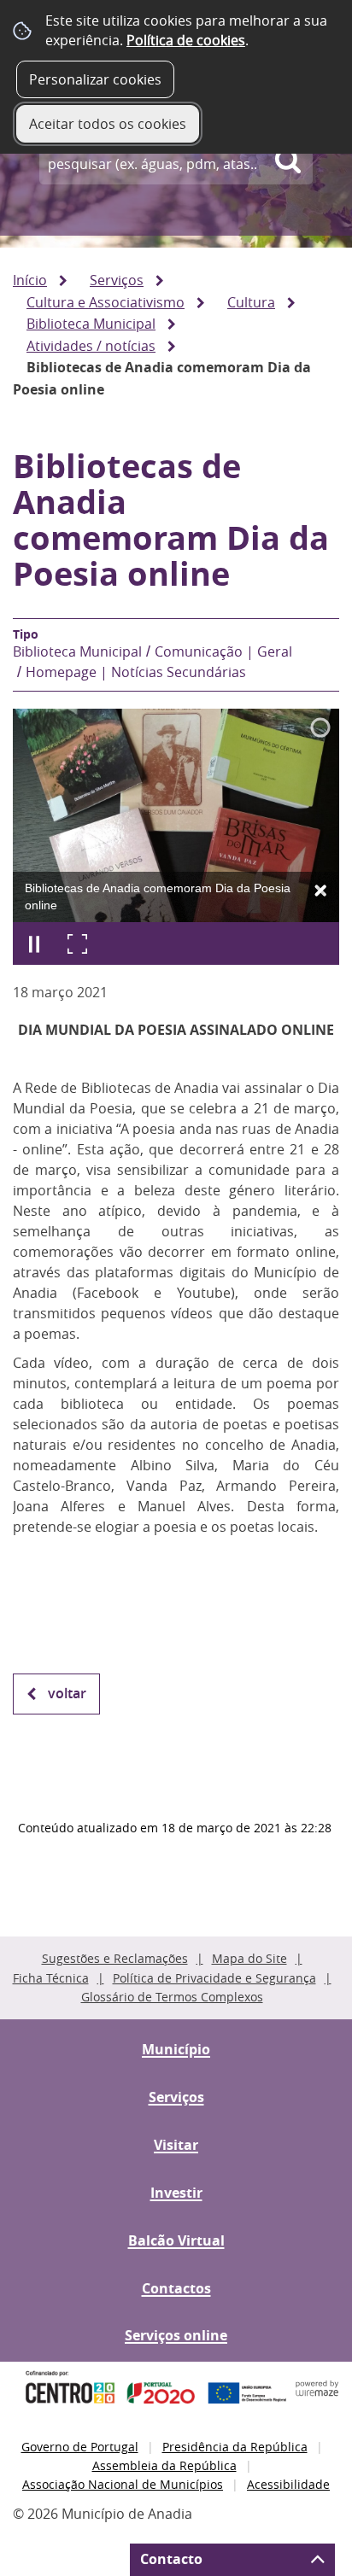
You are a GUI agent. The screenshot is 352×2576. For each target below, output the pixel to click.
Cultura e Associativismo (106, 302)
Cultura (251, 302)
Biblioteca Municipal (91, 324)
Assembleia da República (164, 2465)
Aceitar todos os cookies (108, 124)
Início (30, 280)
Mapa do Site (249, 1958)
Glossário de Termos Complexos (172, 1997)
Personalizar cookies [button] (95, 79)
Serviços (117, 280)
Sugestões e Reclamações (115, 1958)
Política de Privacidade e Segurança (214, 1978)
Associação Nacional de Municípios (123, 2484)
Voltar (67, 1693)
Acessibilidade (288, 2484)
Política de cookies (186, 40)
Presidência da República (235, 2447)
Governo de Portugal (80, 2447)
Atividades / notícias (91, 346)
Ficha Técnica (51, 1978)
